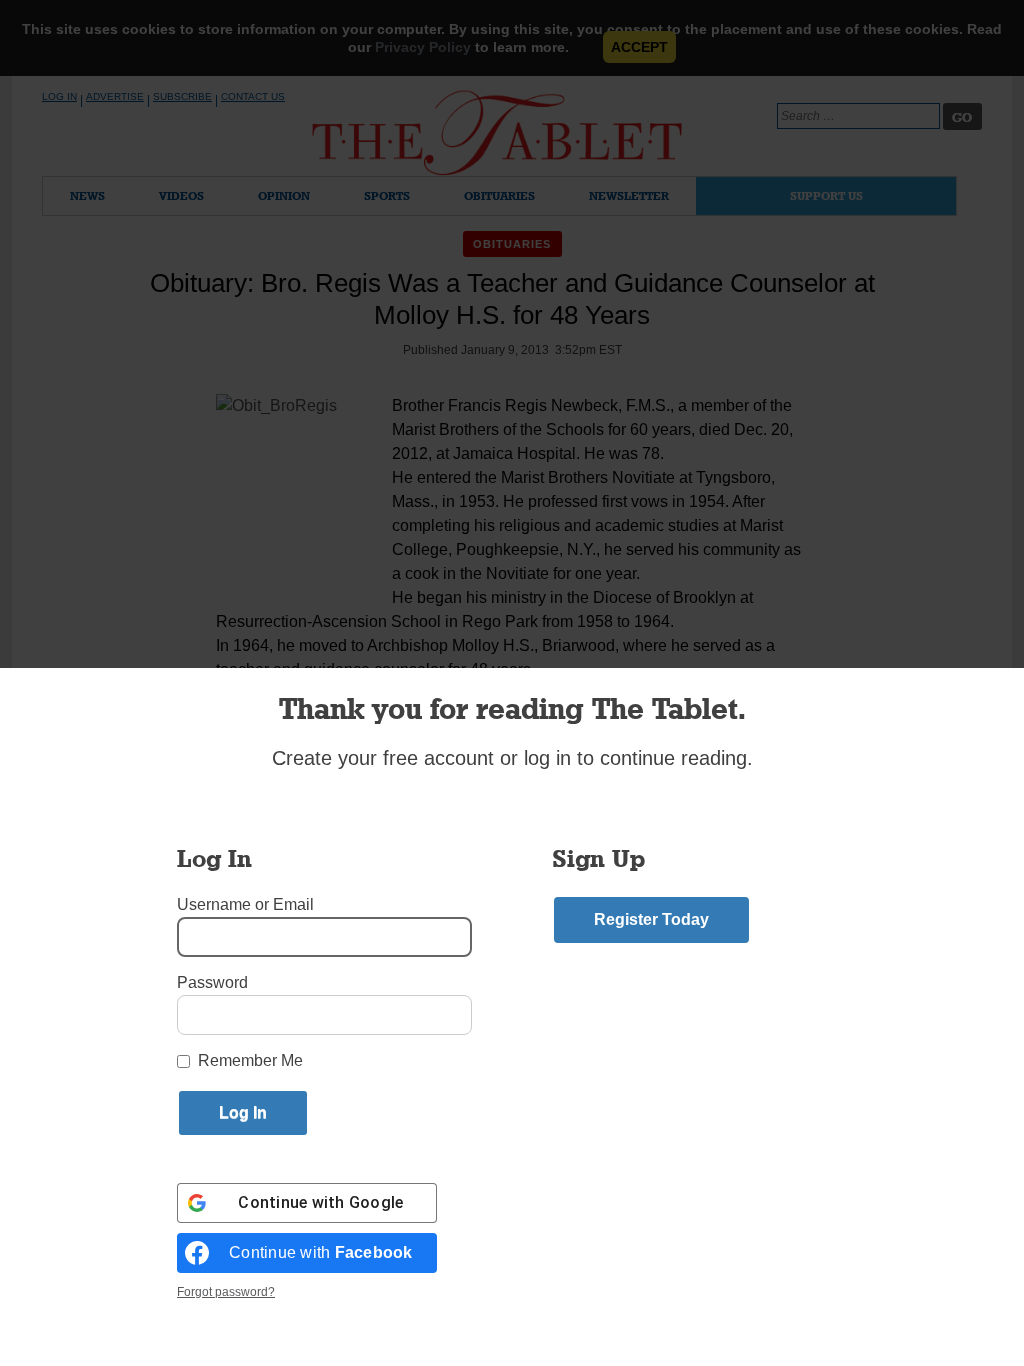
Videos (181, 195)
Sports (387, 195)
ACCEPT (639, 47)
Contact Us (253, 96)
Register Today (651, 919)
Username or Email (245, 904)
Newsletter (629, 195)
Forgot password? (226, 1292)
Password (212, 982)
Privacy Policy (423, 47)
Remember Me (250, 1060)
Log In (59, 96)
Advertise (115, 96)
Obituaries (499, 195)
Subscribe (182, 96)
